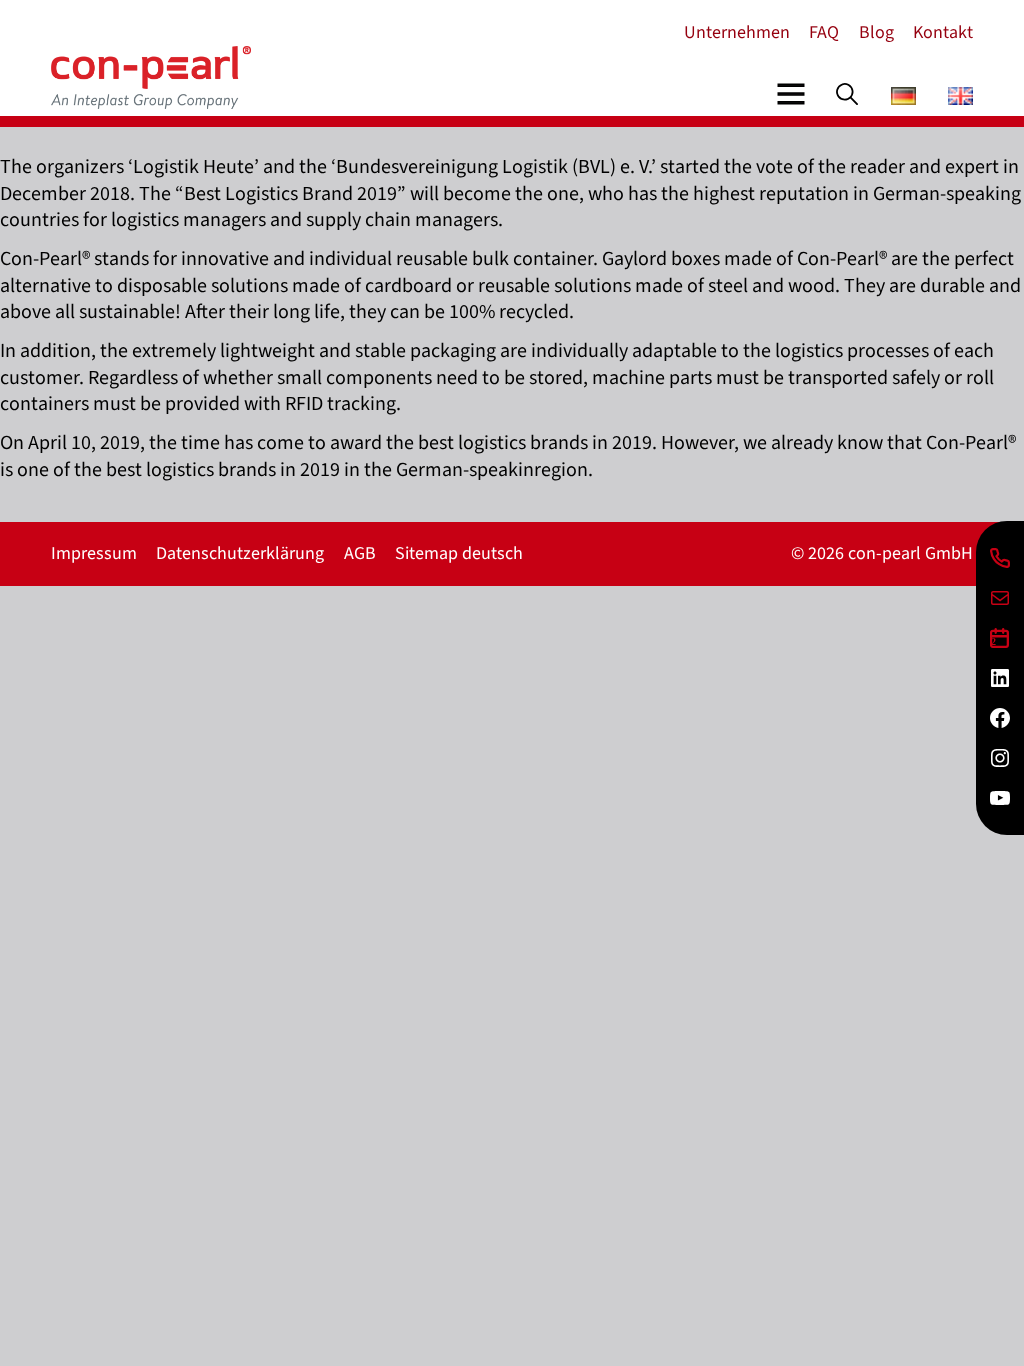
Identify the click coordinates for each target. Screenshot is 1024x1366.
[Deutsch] (903, 99)
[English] (960, 99)
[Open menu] (790, 94)
